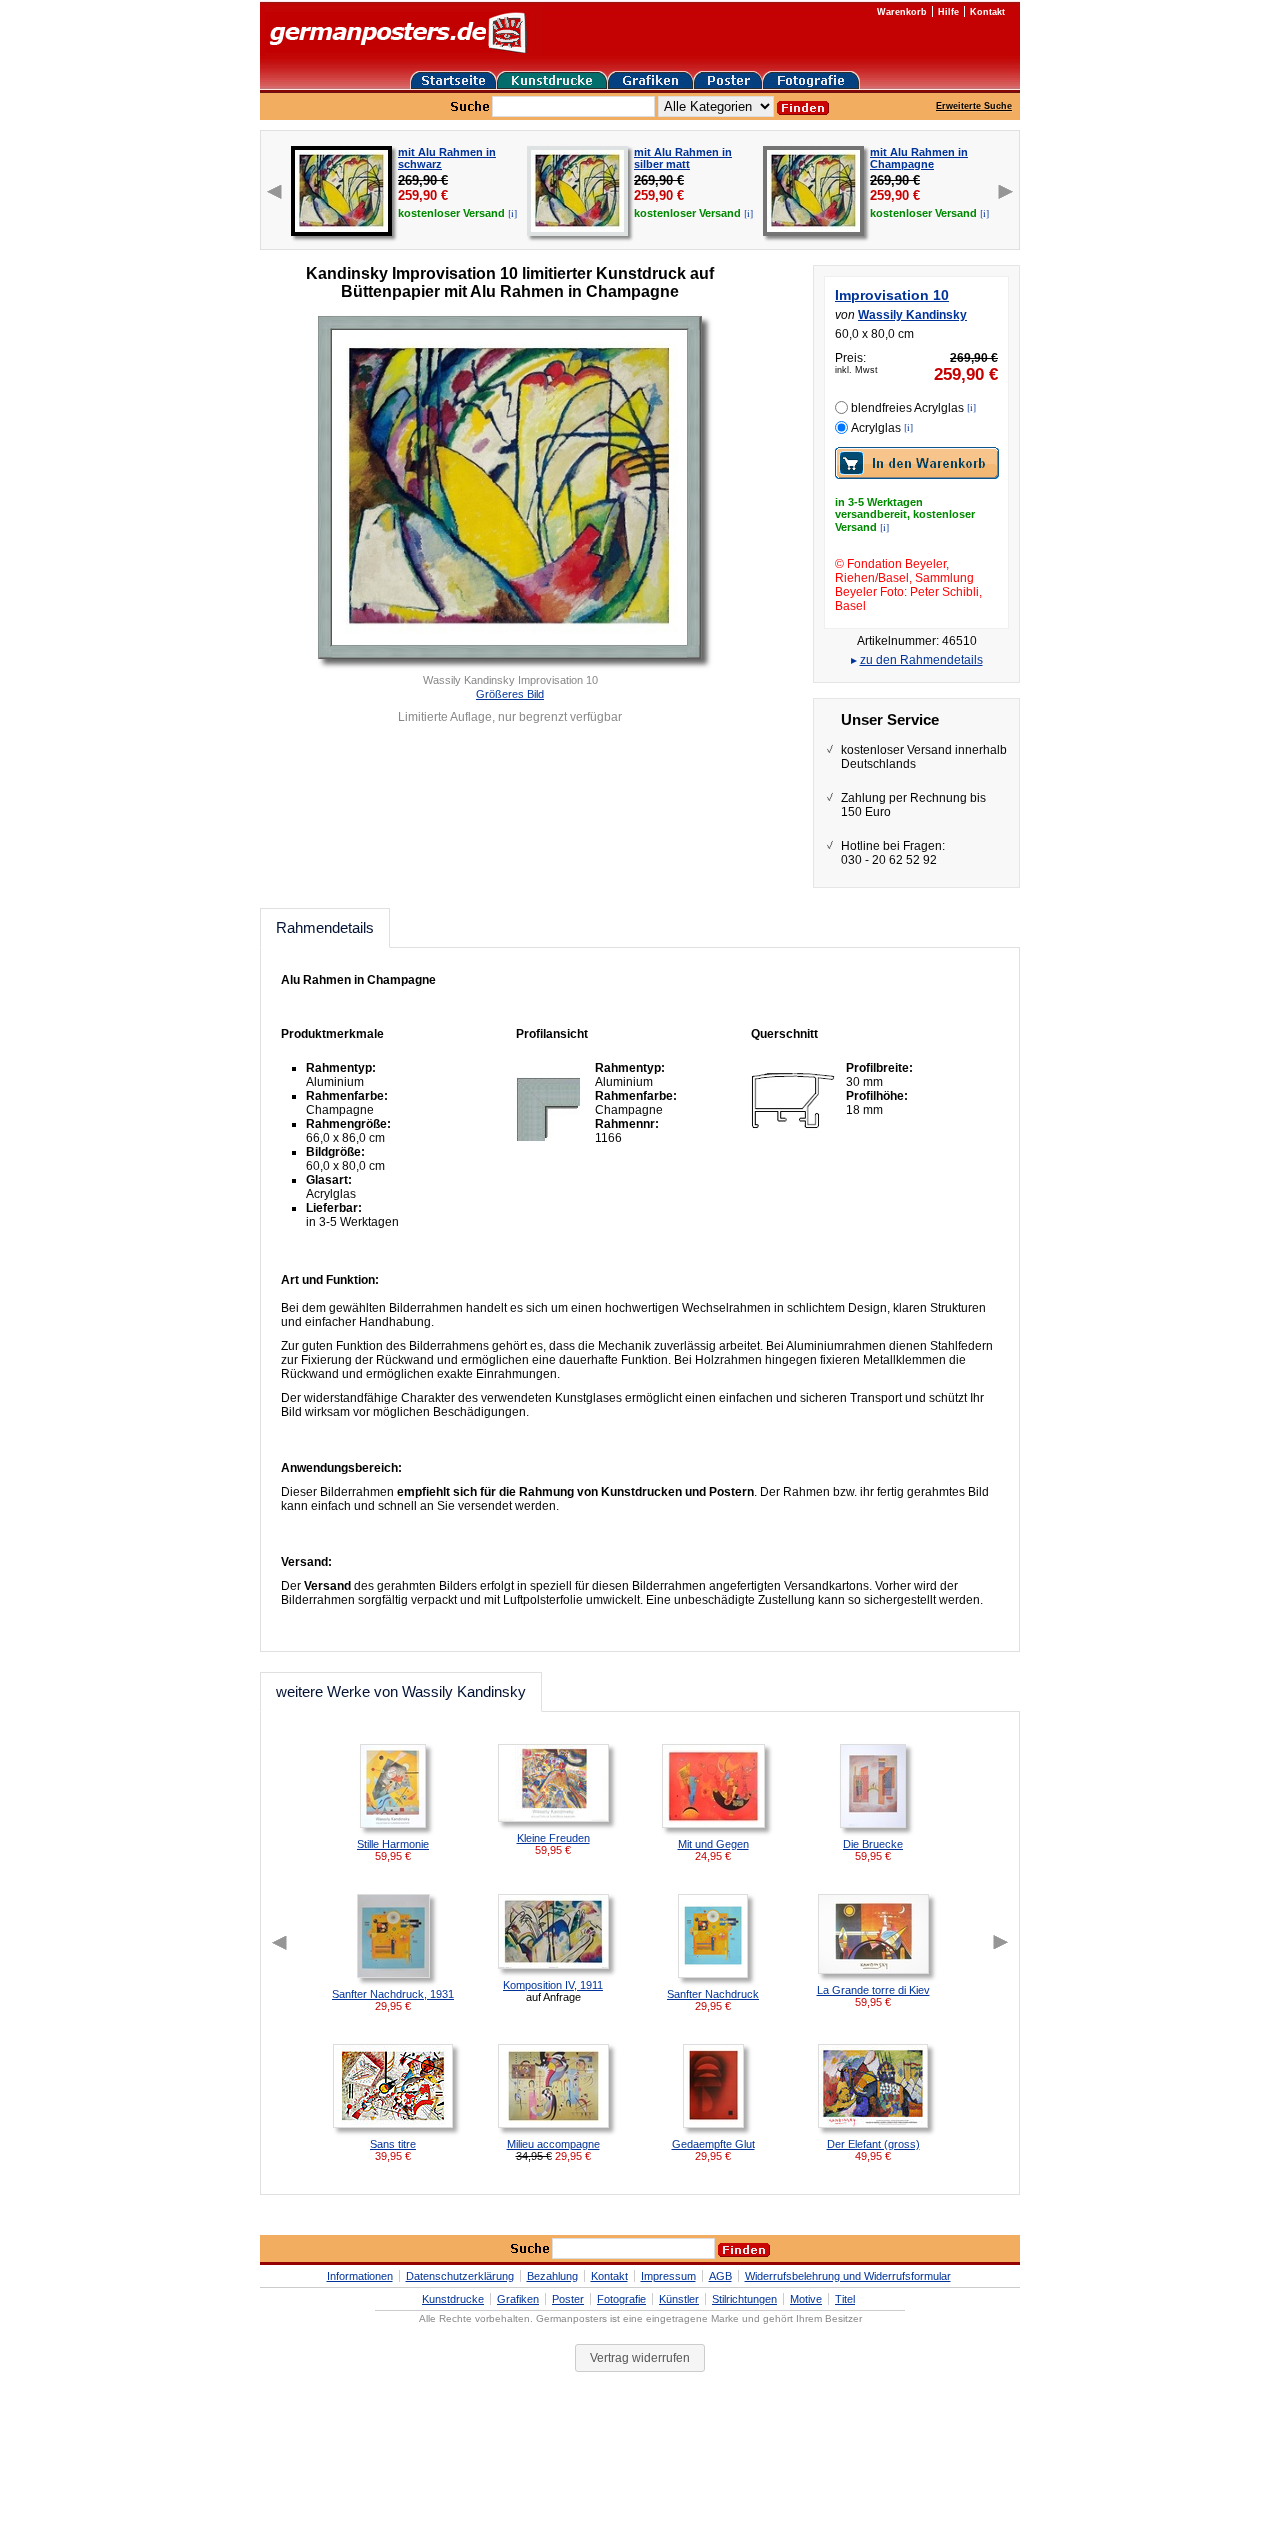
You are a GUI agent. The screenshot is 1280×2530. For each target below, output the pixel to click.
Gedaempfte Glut (713, 2144)
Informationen (360, 2276)
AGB (720, 2276)
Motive (806, 2299)
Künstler (679, 2299)
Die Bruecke (873, 1844)
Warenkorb (902, 12)
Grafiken (518, 2299)
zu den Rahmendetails (921, 660)
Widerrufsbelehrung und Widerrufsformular (848, 2276)
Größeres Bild (510, 694)
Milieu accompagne (553, 2144)
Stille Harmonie (393, 1844)
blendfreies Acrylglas (907, 408)
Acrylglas (876, 428)
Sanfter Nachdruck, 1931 (393, 1994)
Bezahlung (552, 2276)
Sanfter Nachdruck (713, 1994)
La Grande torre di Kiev (873, 1990)
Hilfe (948, 12)
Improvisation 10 (892, 295)
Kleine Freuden (553, 1838)
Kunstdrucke (453, 2299)
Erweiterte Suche (974, 106)
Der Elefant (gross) (873, 2144)
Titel (845, 2299)
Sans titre (393, 2144)
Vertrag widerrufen (640, 2358)
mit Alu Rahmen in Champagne (919, 158)
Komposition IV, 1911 (553, 1985)
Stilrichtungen (744, 2299)
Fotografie (621, 2299)
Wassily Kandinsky (912, 315)
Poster (568, 2299)
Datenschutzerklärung (460, 2276)
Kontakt (987, 12)
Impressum (668, 2276)
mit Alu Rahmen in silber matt (683, 158)
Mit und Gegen (713, 1844)
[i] (512, 213)
